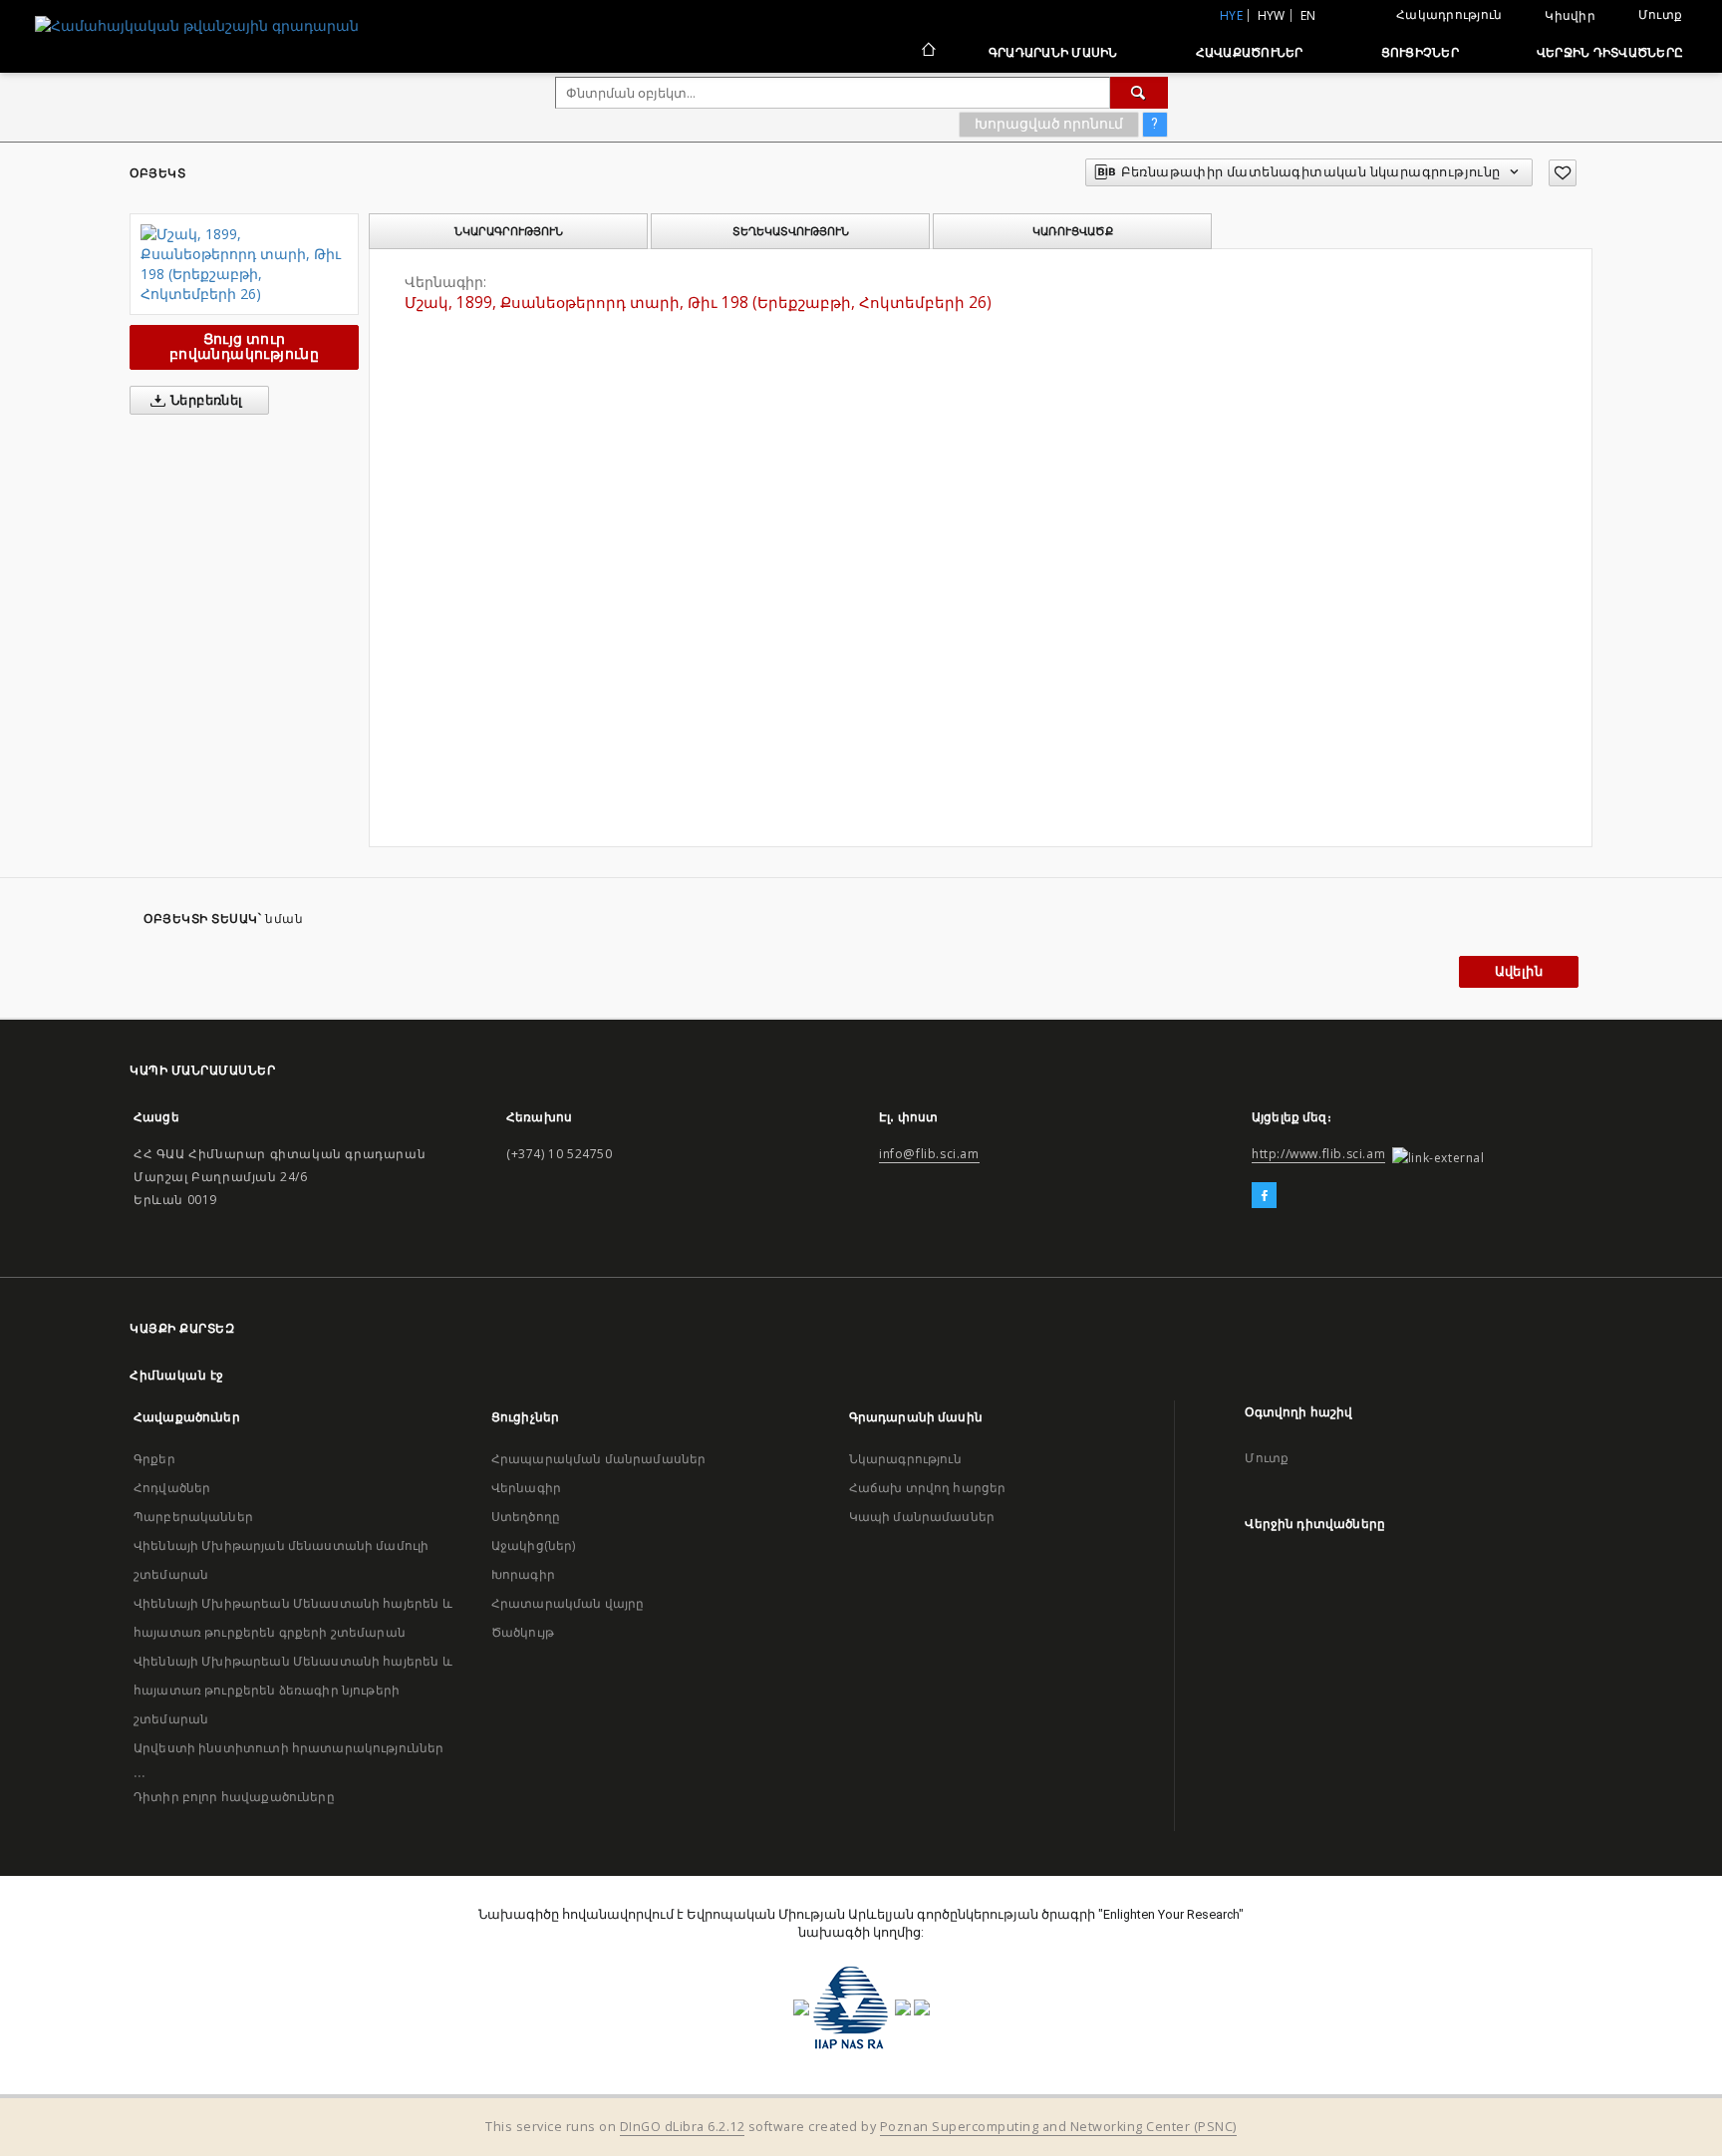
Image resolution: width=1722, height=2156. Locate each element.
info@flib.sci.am (929, 1154)
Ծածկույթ (523, 1632)
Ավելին (1519, 971)
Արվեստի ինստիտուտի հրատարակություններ (289, 1748)
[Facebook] (1264, 1196)
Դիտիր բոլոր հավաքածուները (234, 1797)
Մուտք (1660, 14)
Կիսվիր (1570, 16)
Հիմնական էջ (177, 1375)
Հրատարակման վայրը (568, 1603)
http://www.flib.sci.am (1318, 1154)
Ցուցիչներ (1420, 52)
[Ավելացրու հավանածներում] (1563, 173)
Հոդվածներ (172, 1488)
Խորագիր (523, 1574)
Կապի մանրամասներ (922, 1517)
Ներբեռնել (205, 400)
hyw (1272, 15)
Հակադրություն (1449, 14)
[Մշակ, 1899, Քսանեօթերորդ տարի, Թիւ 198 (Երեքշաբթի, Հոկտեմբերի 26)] (244, 264)
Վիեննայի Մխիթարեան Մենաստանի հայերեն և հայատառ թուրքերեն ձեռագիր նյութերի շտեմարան (293, 1690)
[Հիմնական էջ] (927, 52)
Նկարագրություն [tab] (509, 231)
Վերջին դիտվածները (1610, 52)
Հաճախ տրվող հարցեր (928, 1488)
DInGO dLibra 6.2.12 (683, 2127)
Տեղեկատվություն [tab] (791, 231)
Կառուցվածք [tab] (1073, 231)
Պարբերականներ (193, 1517)
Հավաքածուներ (1250, 52)
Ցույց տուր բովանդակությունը (244, 346)
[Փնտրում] (1139, 93)
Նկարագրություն (905, 1459)
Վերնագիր (526, 1488)
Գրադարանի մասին (1053, 52)
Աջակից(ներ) (534, 1545)
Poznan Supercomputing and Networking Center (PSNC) (1058, 2127)
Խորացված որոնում (1049, 124)
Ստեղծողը (526, 1517)
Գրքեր (154, 1459)
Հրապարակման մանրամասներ (598, 1459)
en (1308, 15)
